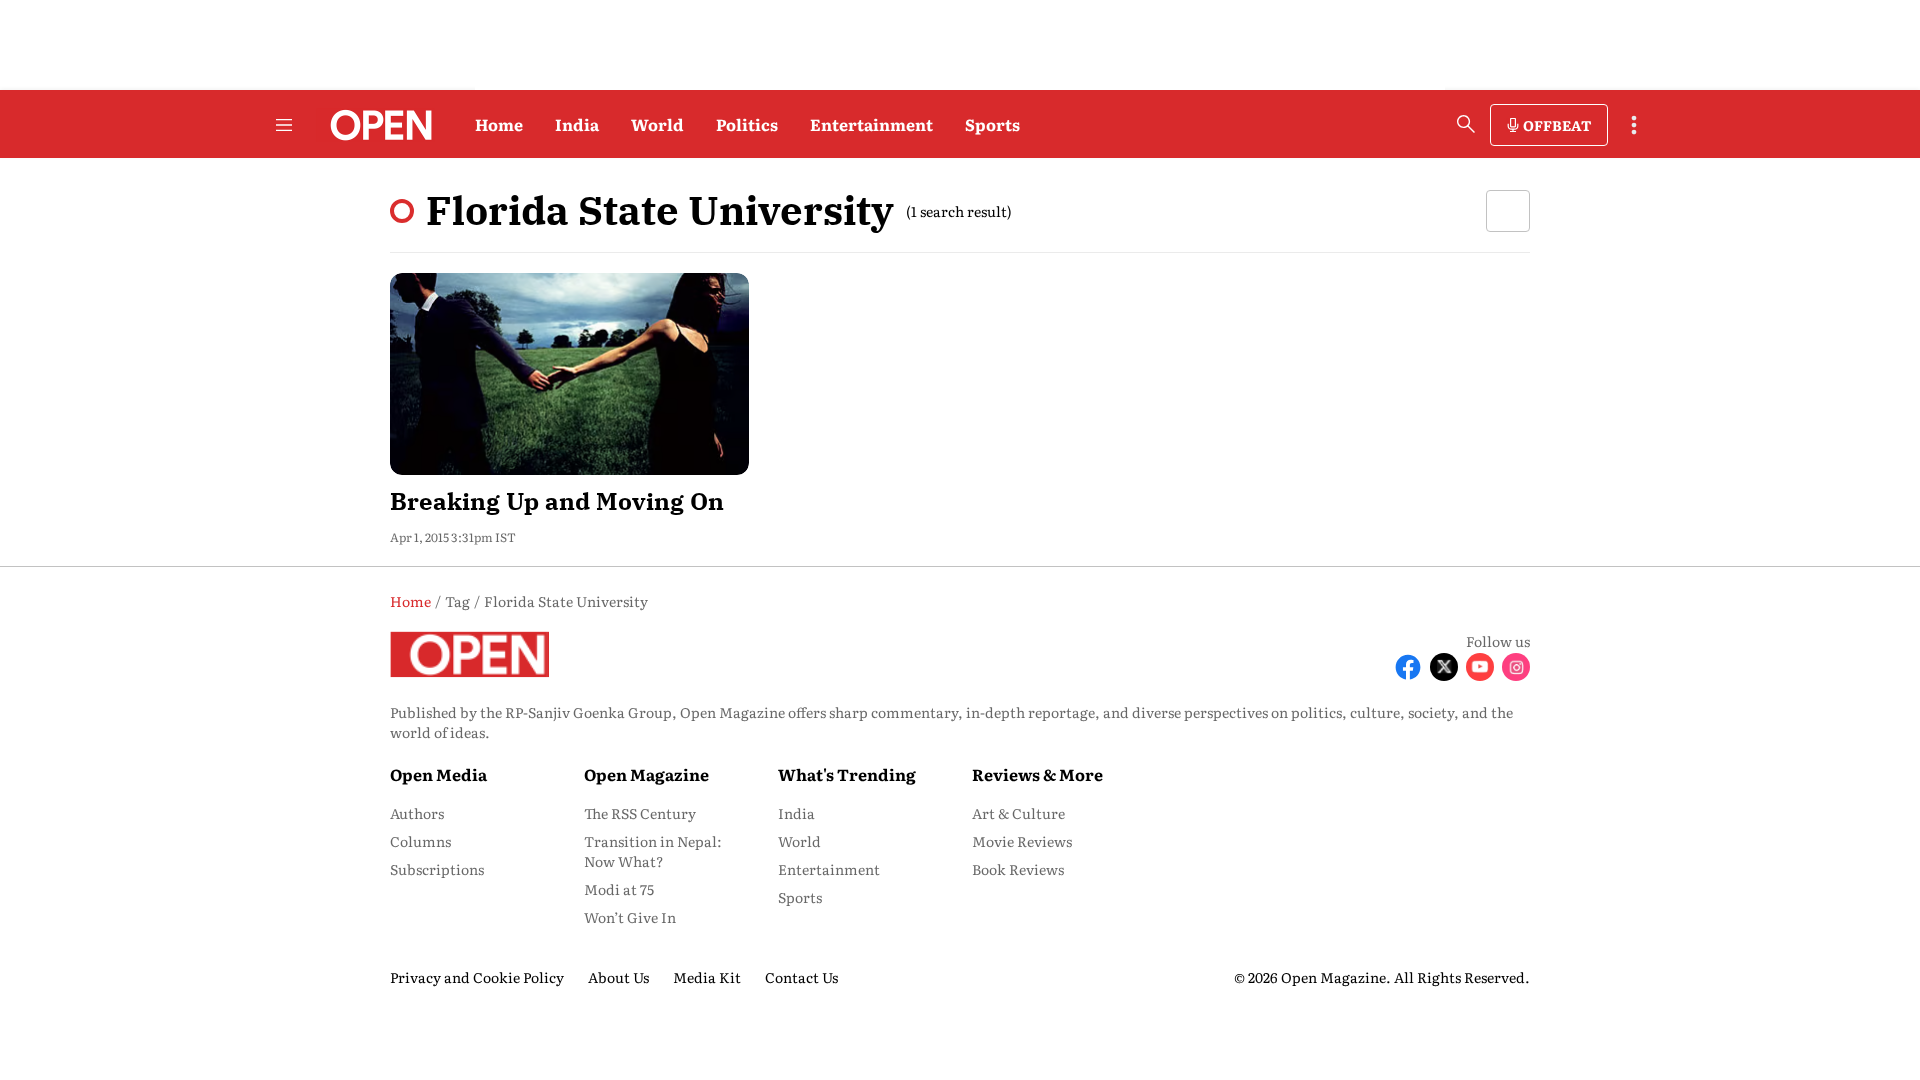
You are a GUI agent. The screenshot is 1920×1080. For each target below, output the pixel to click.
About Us (618, 977)
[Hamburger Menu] (284, 125)
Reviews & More (1037, 774)
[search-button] (1466, 124)
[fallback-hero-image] (569, 374)
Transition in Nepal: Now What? (653, 851)
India (577, 124)
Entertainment (871, 124)
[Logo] (375, 125)
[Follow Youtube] (1480, 667)
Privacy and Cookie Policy (477, 977)
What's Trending (847, 774)
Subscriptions (437, 869)
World (657, 124)
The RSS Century (640, 813)
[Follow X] (1444, 667)
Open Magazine (646, 774)
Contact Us (801, 977)
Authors (417, 813)
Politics (747, 124)
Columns (420, 841)
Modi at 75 (619, 889)
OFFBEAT (1557, 125)
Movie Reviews (1022, 841)
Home (499, 124)
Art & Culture (1018, 813)
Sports (992, 124)
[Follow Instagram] (1516, 667)
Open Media (438, 774)
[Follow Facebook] (1408, 667)
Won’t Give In (630, 917)
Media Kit (707, 977)
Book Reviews (1018, 869)
